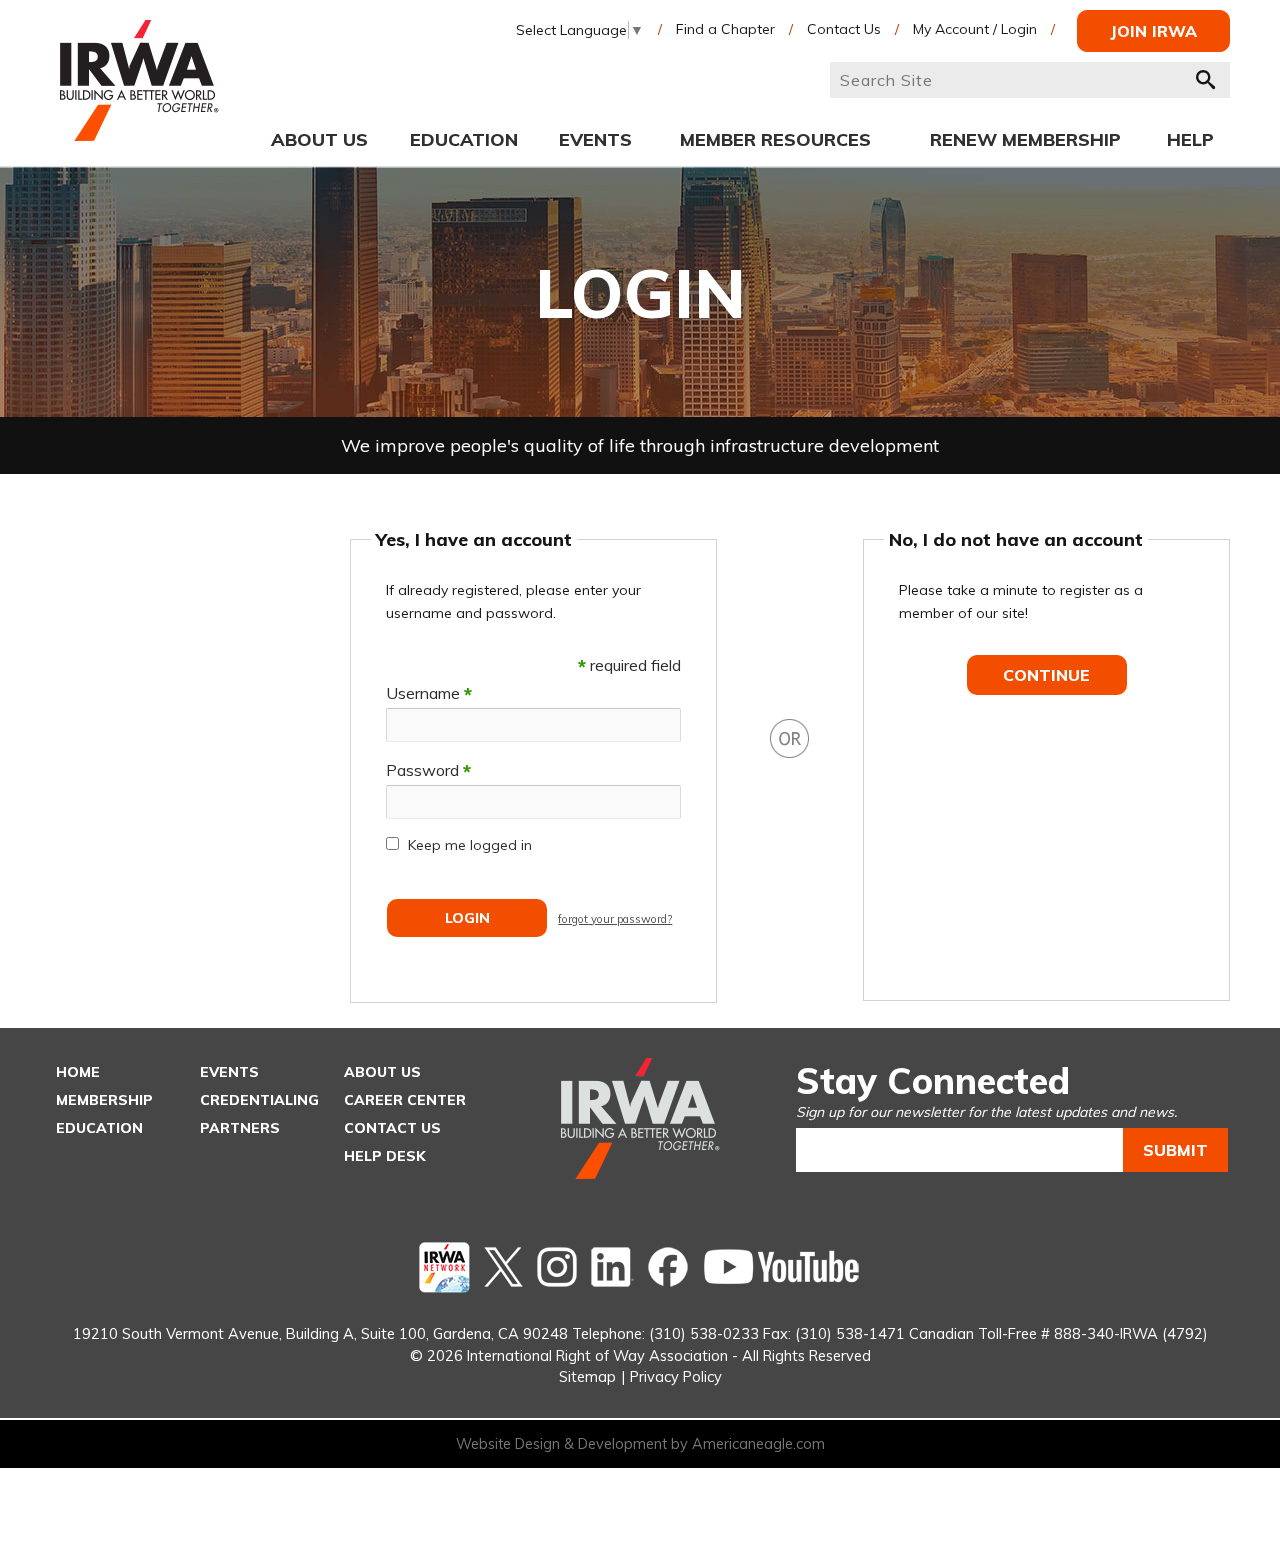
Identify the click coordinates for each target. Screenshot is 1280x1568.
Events (229, 1072)
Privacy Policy (676, 1376)
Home (78, 1072)
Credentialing (259, 1100)
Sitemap (587, 1376)
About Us (382, 1072)
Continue (1046, 675)
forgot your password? (615, 919)
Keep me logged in (470, 845)
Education (99, 1128)
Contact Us (844, 29)
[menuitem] (319, 139)
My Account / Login (975, 29)
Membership (104, 1100)
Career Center (405, 1100)
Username (429, 693)
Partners (240, 1128)
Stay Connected (933, 1080)
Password (428, 770)
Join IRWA (1153, 31)
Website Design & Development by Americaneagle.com (640, 1444)
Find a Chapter (725, 29)
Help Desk (385, 1156)
